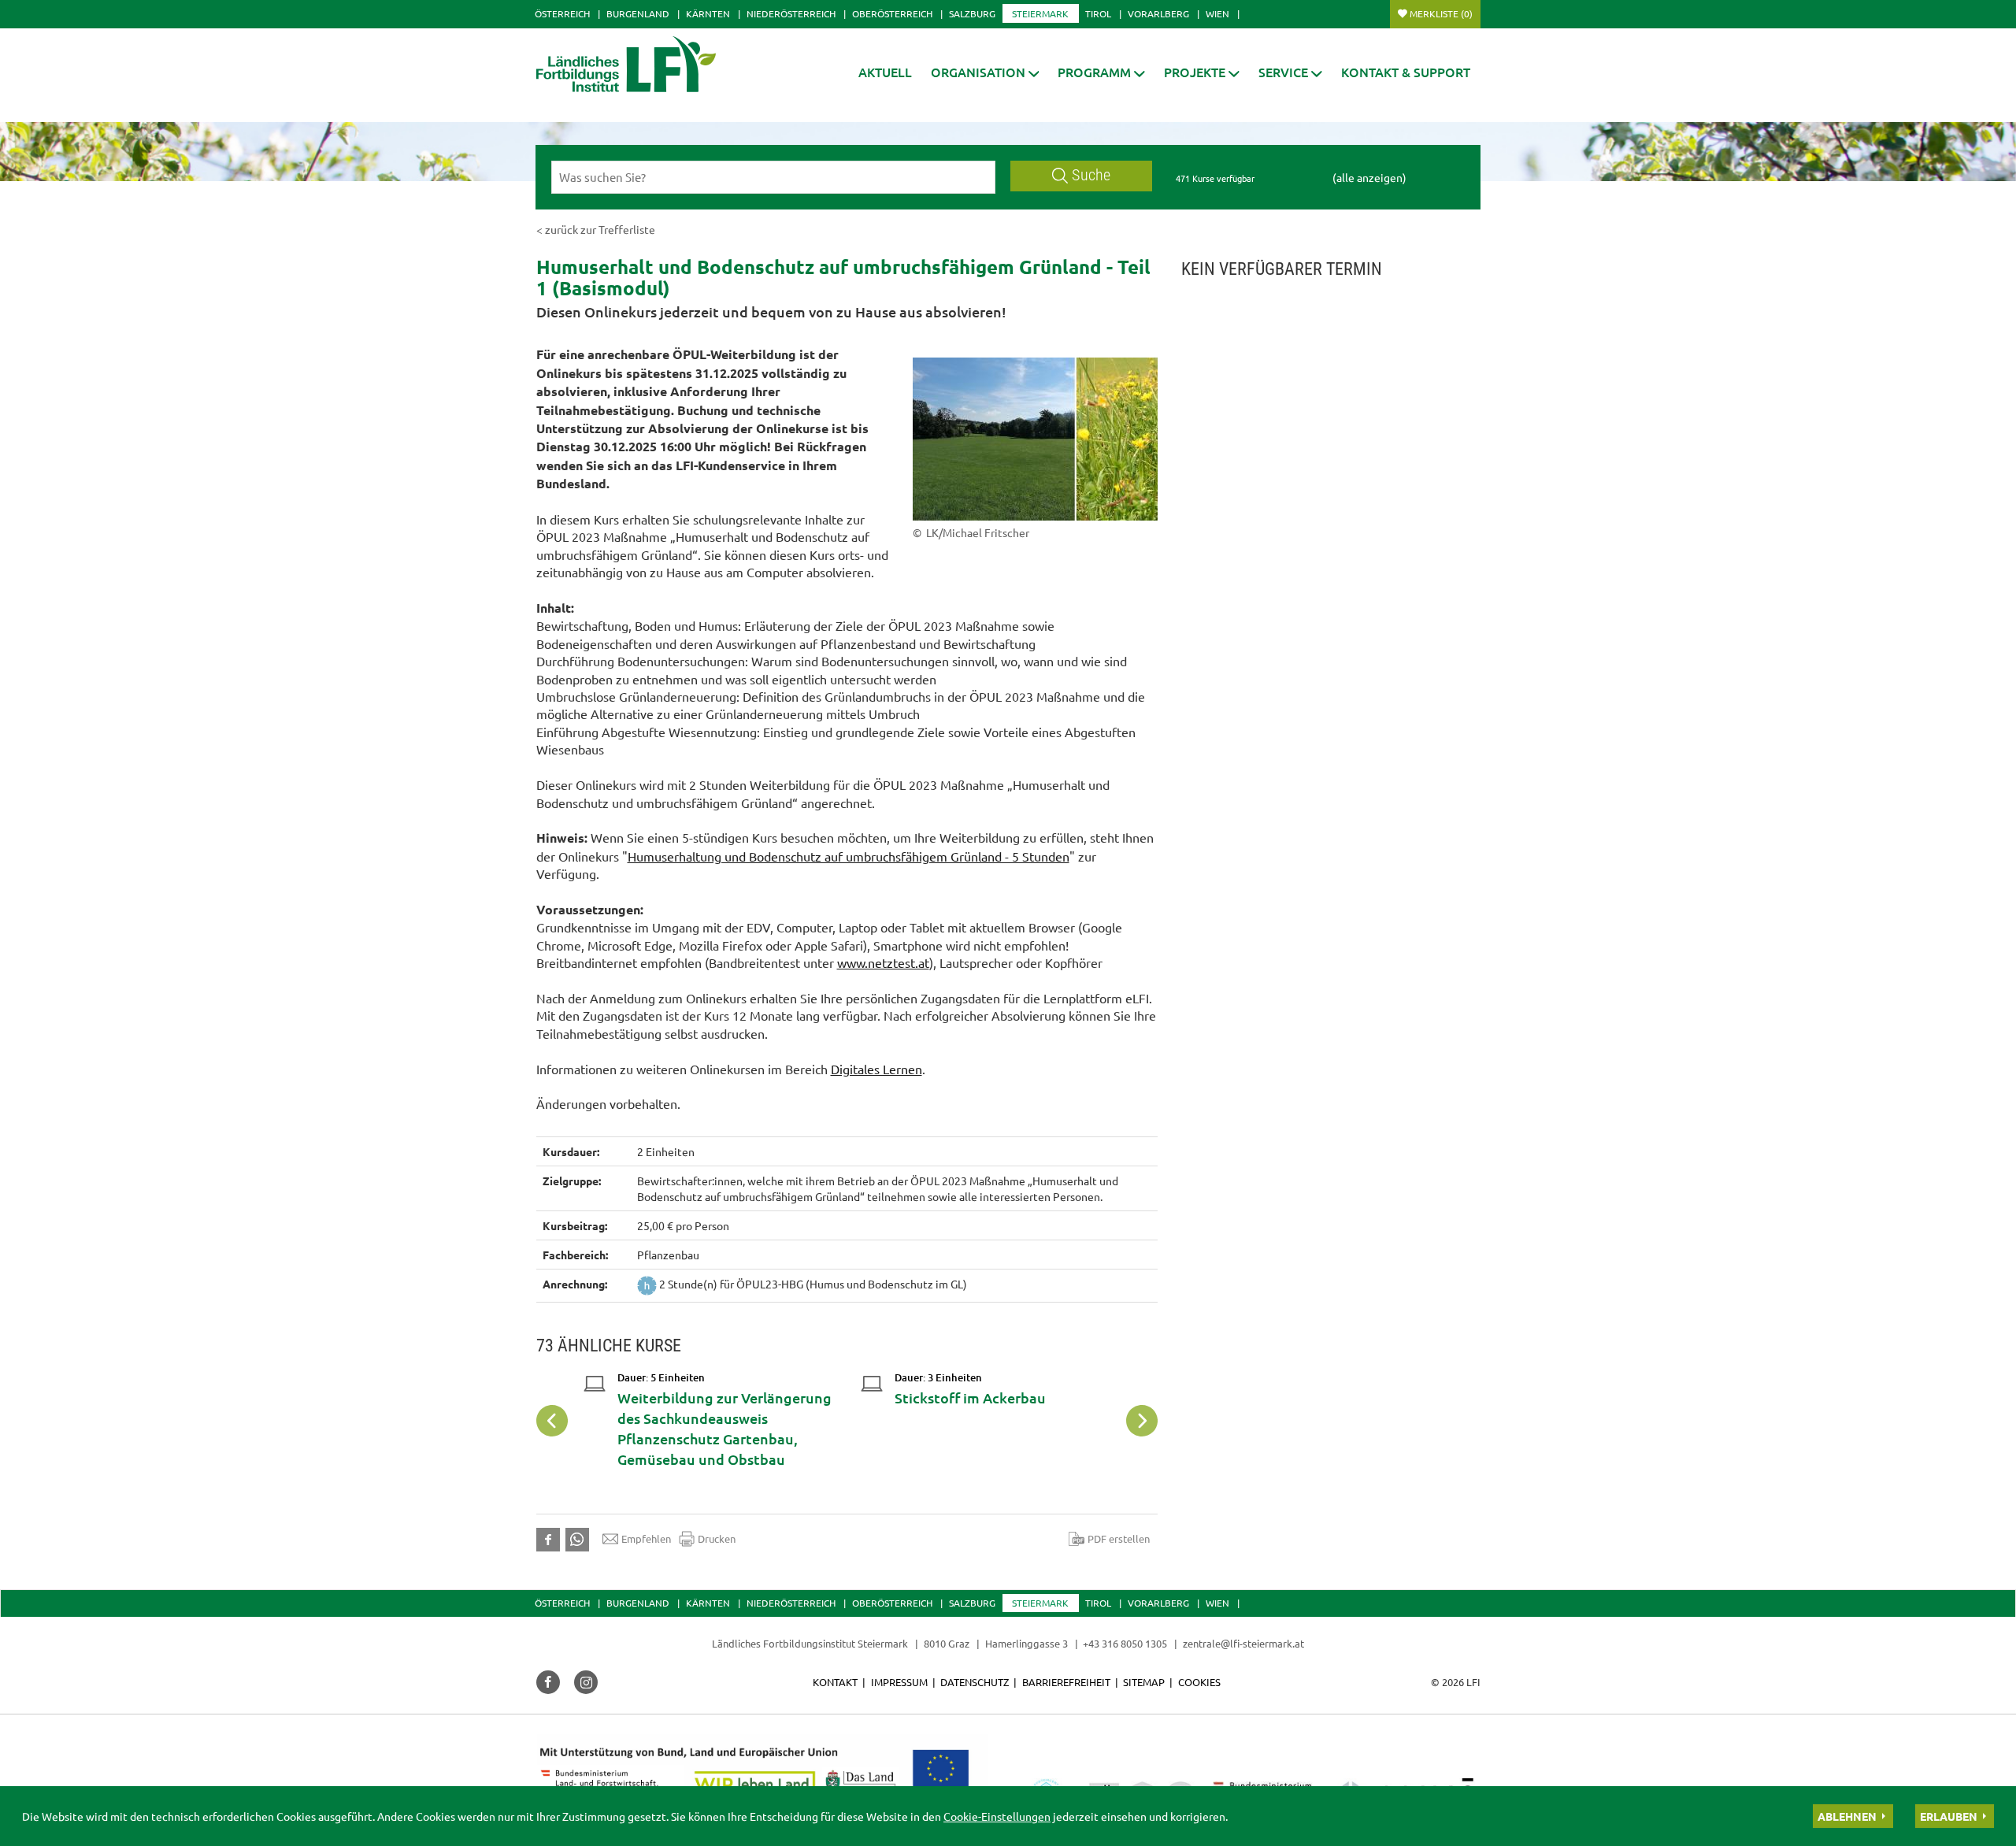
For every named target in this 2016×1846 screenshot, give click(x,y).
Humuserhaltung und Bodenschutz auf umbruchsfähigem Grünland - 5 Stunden (849, 856)
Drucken (717, 1538)
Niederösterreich (791, 13)
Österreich (562, 13)
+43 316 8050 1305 (1125, 1643)
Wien (1217, 13)
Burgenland (638, 13)
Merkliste (1441, 13)
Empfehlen (646, 1538)
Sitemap (1144, 1682)
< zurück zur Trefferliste (596, 229)
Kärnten (708, 13)
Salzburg (972, 13)
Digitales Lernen (876, 1069)
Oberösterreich (892, 13)
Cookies (1199, 1682)
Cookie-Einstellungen (997, 1816)
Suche (1091, 175)
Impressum (899, 1682)
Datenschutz (975, 1682)
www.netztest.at (883, 962)
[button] (985, 72)
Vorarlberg (1158, 13)
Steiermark (1040, 13)
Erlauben (1949, 1816)
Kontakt (835, 1682)
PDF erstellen (1119, 1538)
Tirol (1098, 13)
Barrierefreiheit (1066, 1682)
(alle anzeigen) (1369, 177)
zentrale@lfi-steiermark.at (1243, 1643)
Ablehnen (1847, 1816)
